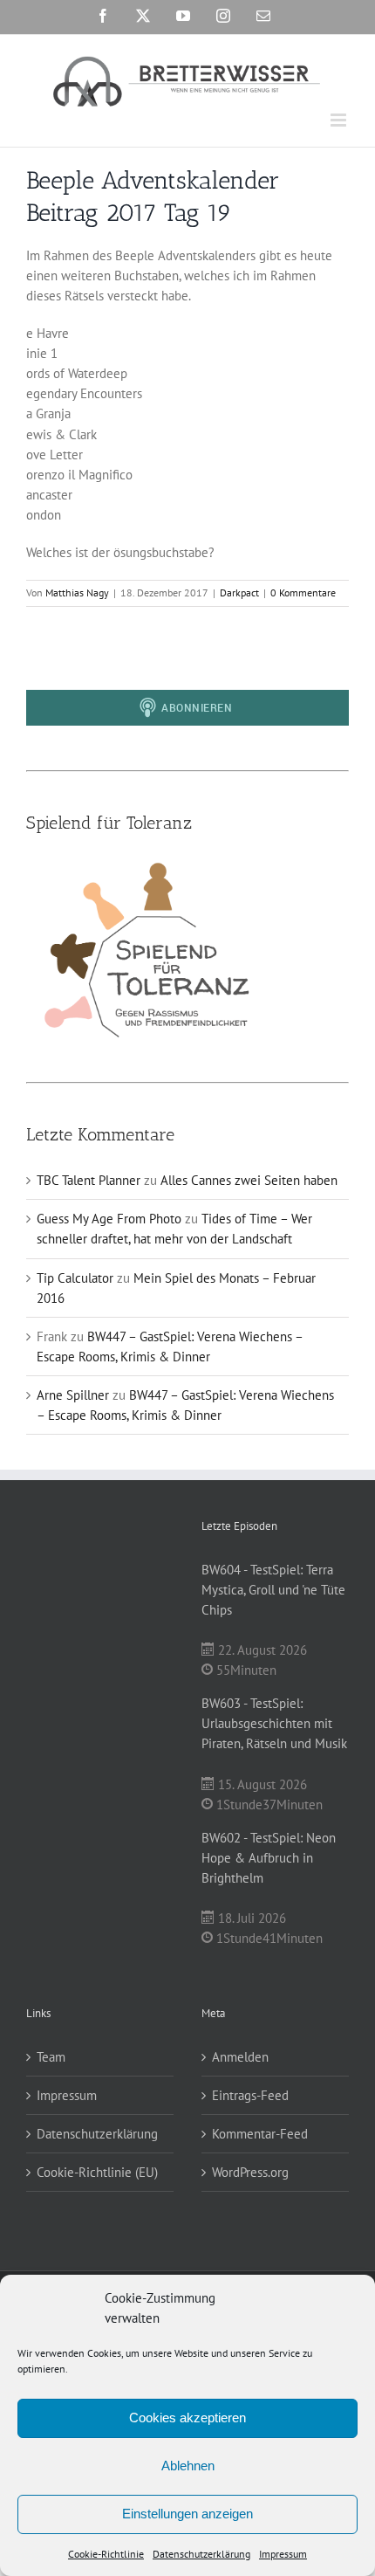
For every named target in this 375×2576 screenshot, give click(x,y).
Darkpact (239, 592)
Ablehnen (188, 2466)
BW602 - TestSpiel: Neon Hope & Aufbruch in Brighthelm (269, 1858)
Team (51, 2057)
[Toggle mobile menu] (340, 120)
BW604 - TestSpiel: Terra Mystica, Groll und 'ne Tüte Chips (273, 1590)
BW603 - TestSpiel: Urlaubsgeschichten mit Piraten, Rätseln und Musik (274, 1723)
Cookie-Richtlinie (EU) (97, 2172)
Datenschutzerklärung (201, 2554)
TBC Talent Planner (89, 1180)
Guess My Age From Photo (109, 1219)
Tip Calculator (75, 1278)
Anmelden (240, 2057)
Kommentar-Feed (260, 2134)
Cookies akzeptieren (187, 2418)
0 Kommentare (303, 592)
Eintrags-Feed (250, 2095)
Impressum (283, 2554)
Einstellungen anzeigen (187, 2514)
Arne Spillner (73, 1395)
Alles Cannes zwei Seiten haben (249, 1180)
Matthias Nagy (77, 592)
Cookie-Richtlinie (106, 2554)
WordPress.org (250, 2172)
